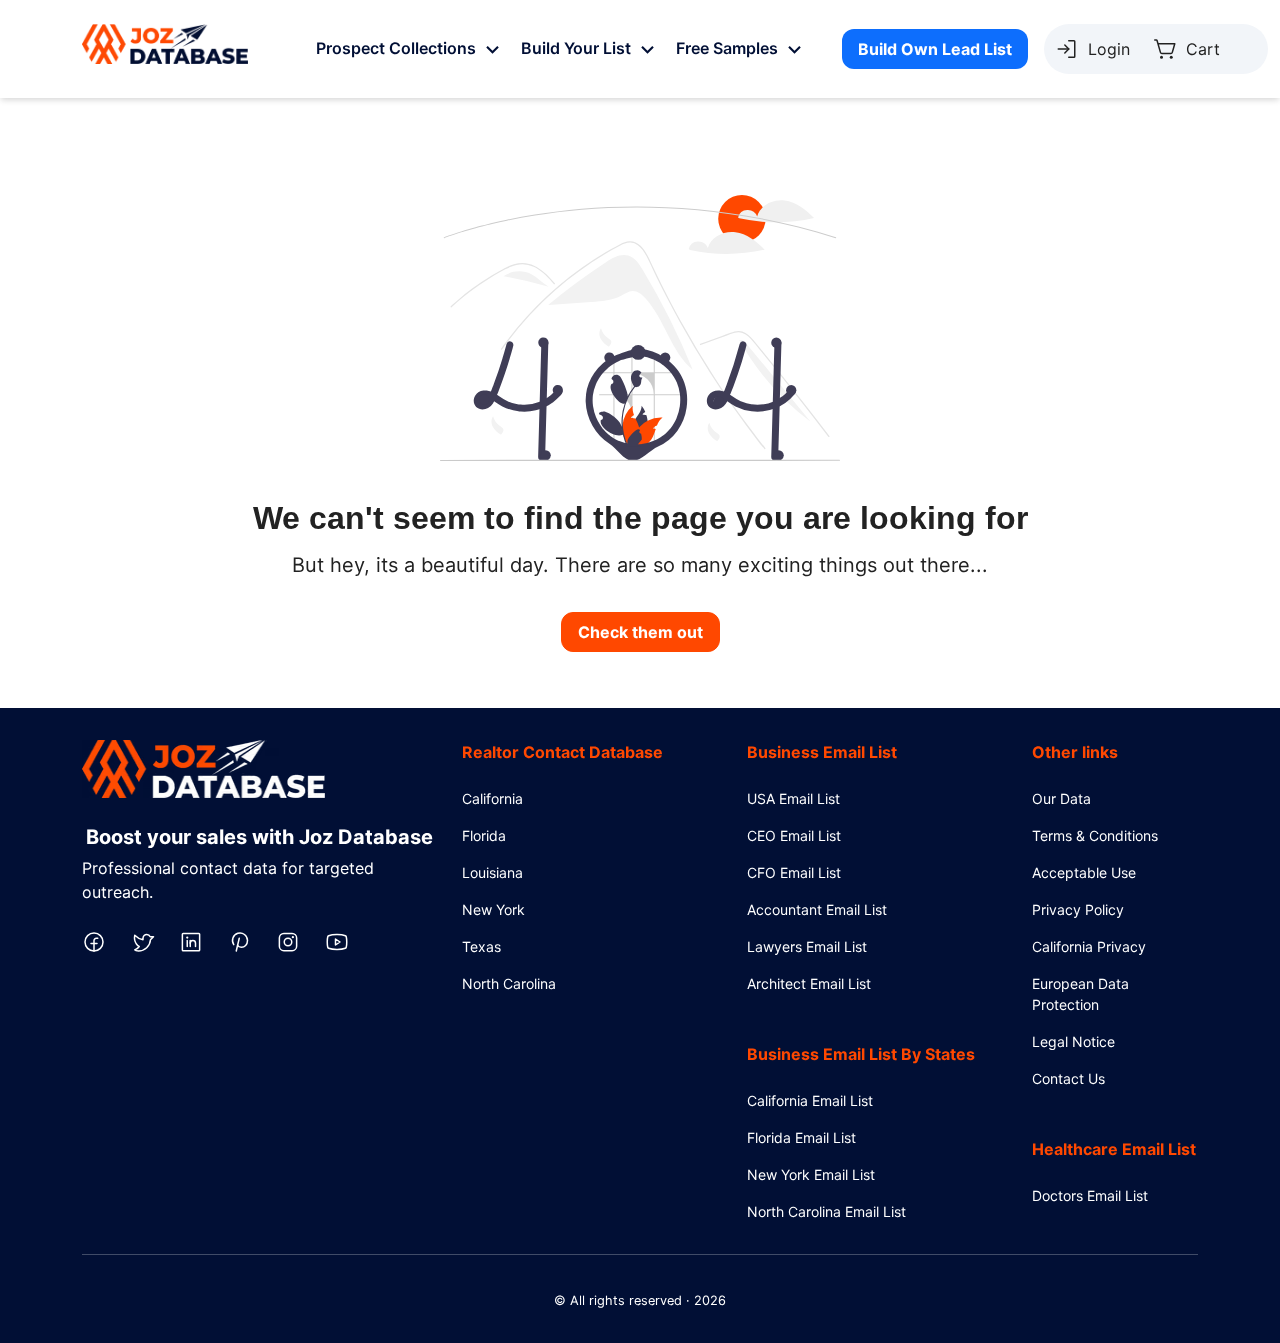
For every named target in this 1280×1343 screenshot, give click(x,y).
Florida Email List (801, 1137)
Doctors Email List (1090, 1195)
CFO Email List (794, 872)
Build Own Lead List (935, 49)
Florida (484, 835)
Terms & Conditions (1095, 835)
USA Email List (793, 798)
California (492, 798)
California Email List (810, 1100)
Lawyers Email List (807, 946)
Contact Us (1068, 1078)
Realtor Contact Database (562, 752)
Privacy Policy (1078, 909)
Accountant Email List (817, 909)
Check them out (640, 632)
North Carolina (509, 983)
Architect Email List (809, 983)
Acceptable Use (1084, 872)
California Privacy (1089, 946)
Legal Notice (1073, 1041)
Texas (481, 946)
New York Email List (811, 1174)
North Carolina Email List (826, 1211)
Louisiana (492, 872)
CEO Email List (794, 835)
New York (493, 909)
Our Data (1061, 798)
